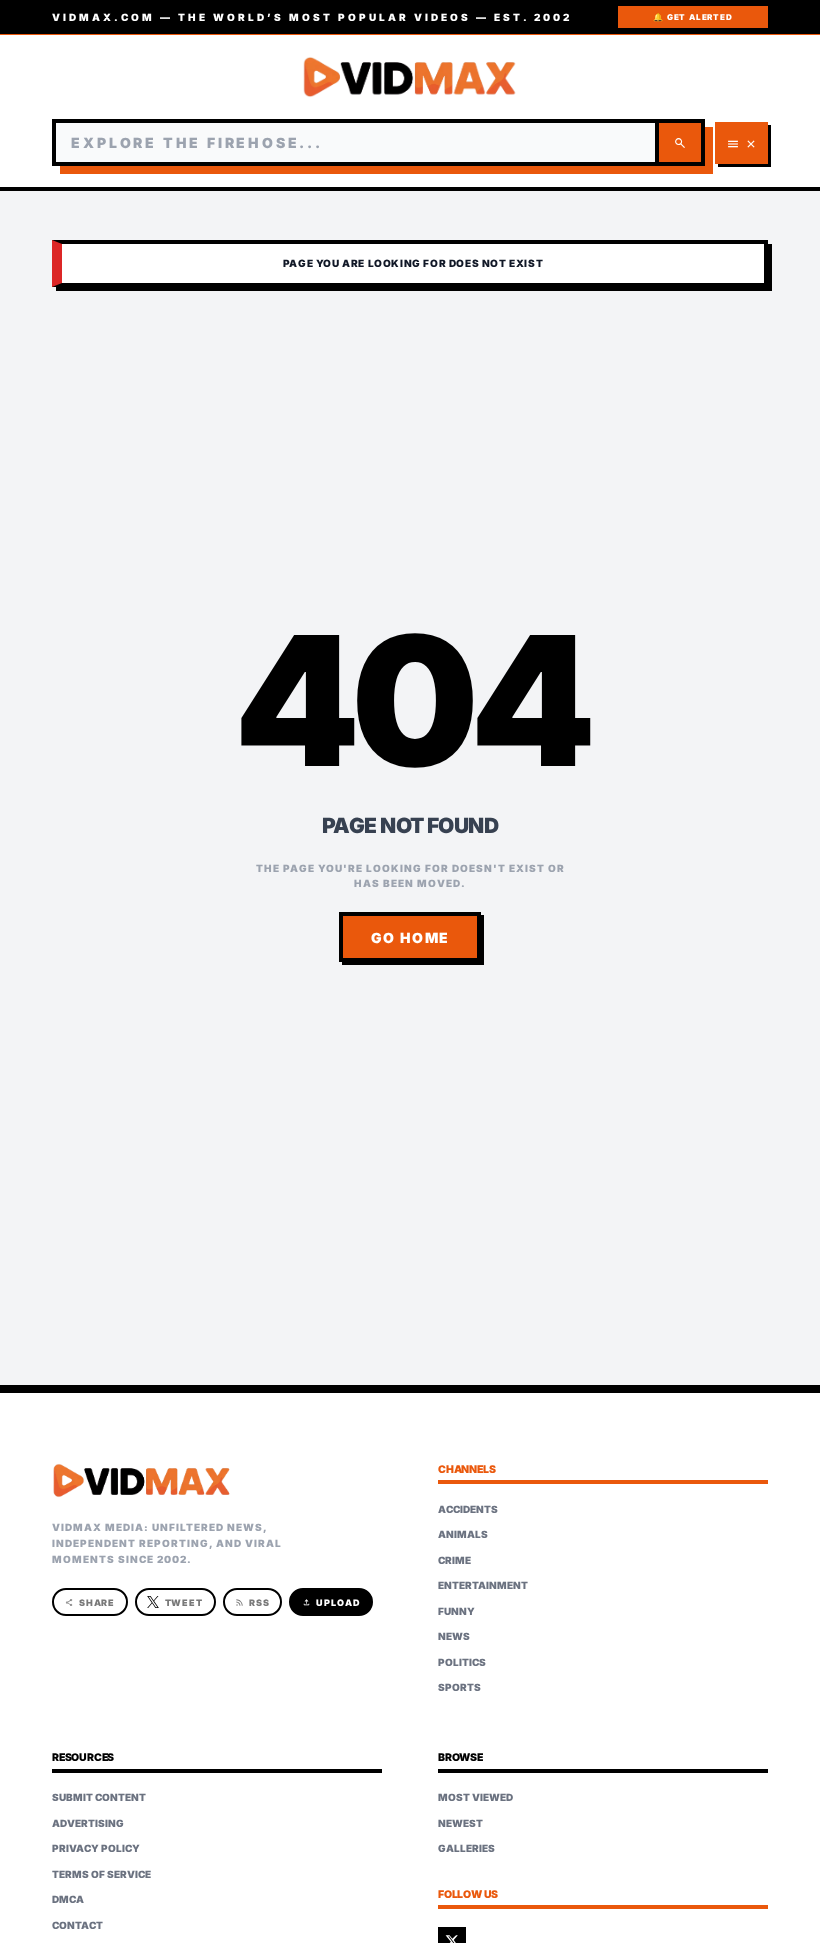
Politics (462, 1662)
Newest (460, 1823)
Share (90, 1602)
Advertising (88, 1823)
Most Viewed (475, 1797)
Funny (456, 1611)
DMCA (68, 1899)
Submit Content (99, 1797)
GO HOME (410, 937)
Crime (454, 1560)
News (454, 1636)
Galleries (466, 1848)
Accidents (468, 1509)
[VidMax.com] (410, 77)
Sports (459, 1687)
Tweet (184, 1602)
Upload (331, 1602)
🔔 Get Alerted (692, 17)
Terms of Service (101, 1874)
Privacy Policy (96, 1848)
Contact (77, 1925)
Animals (463, 1534)
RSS (252, 1602)
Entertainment (483, 1585)
